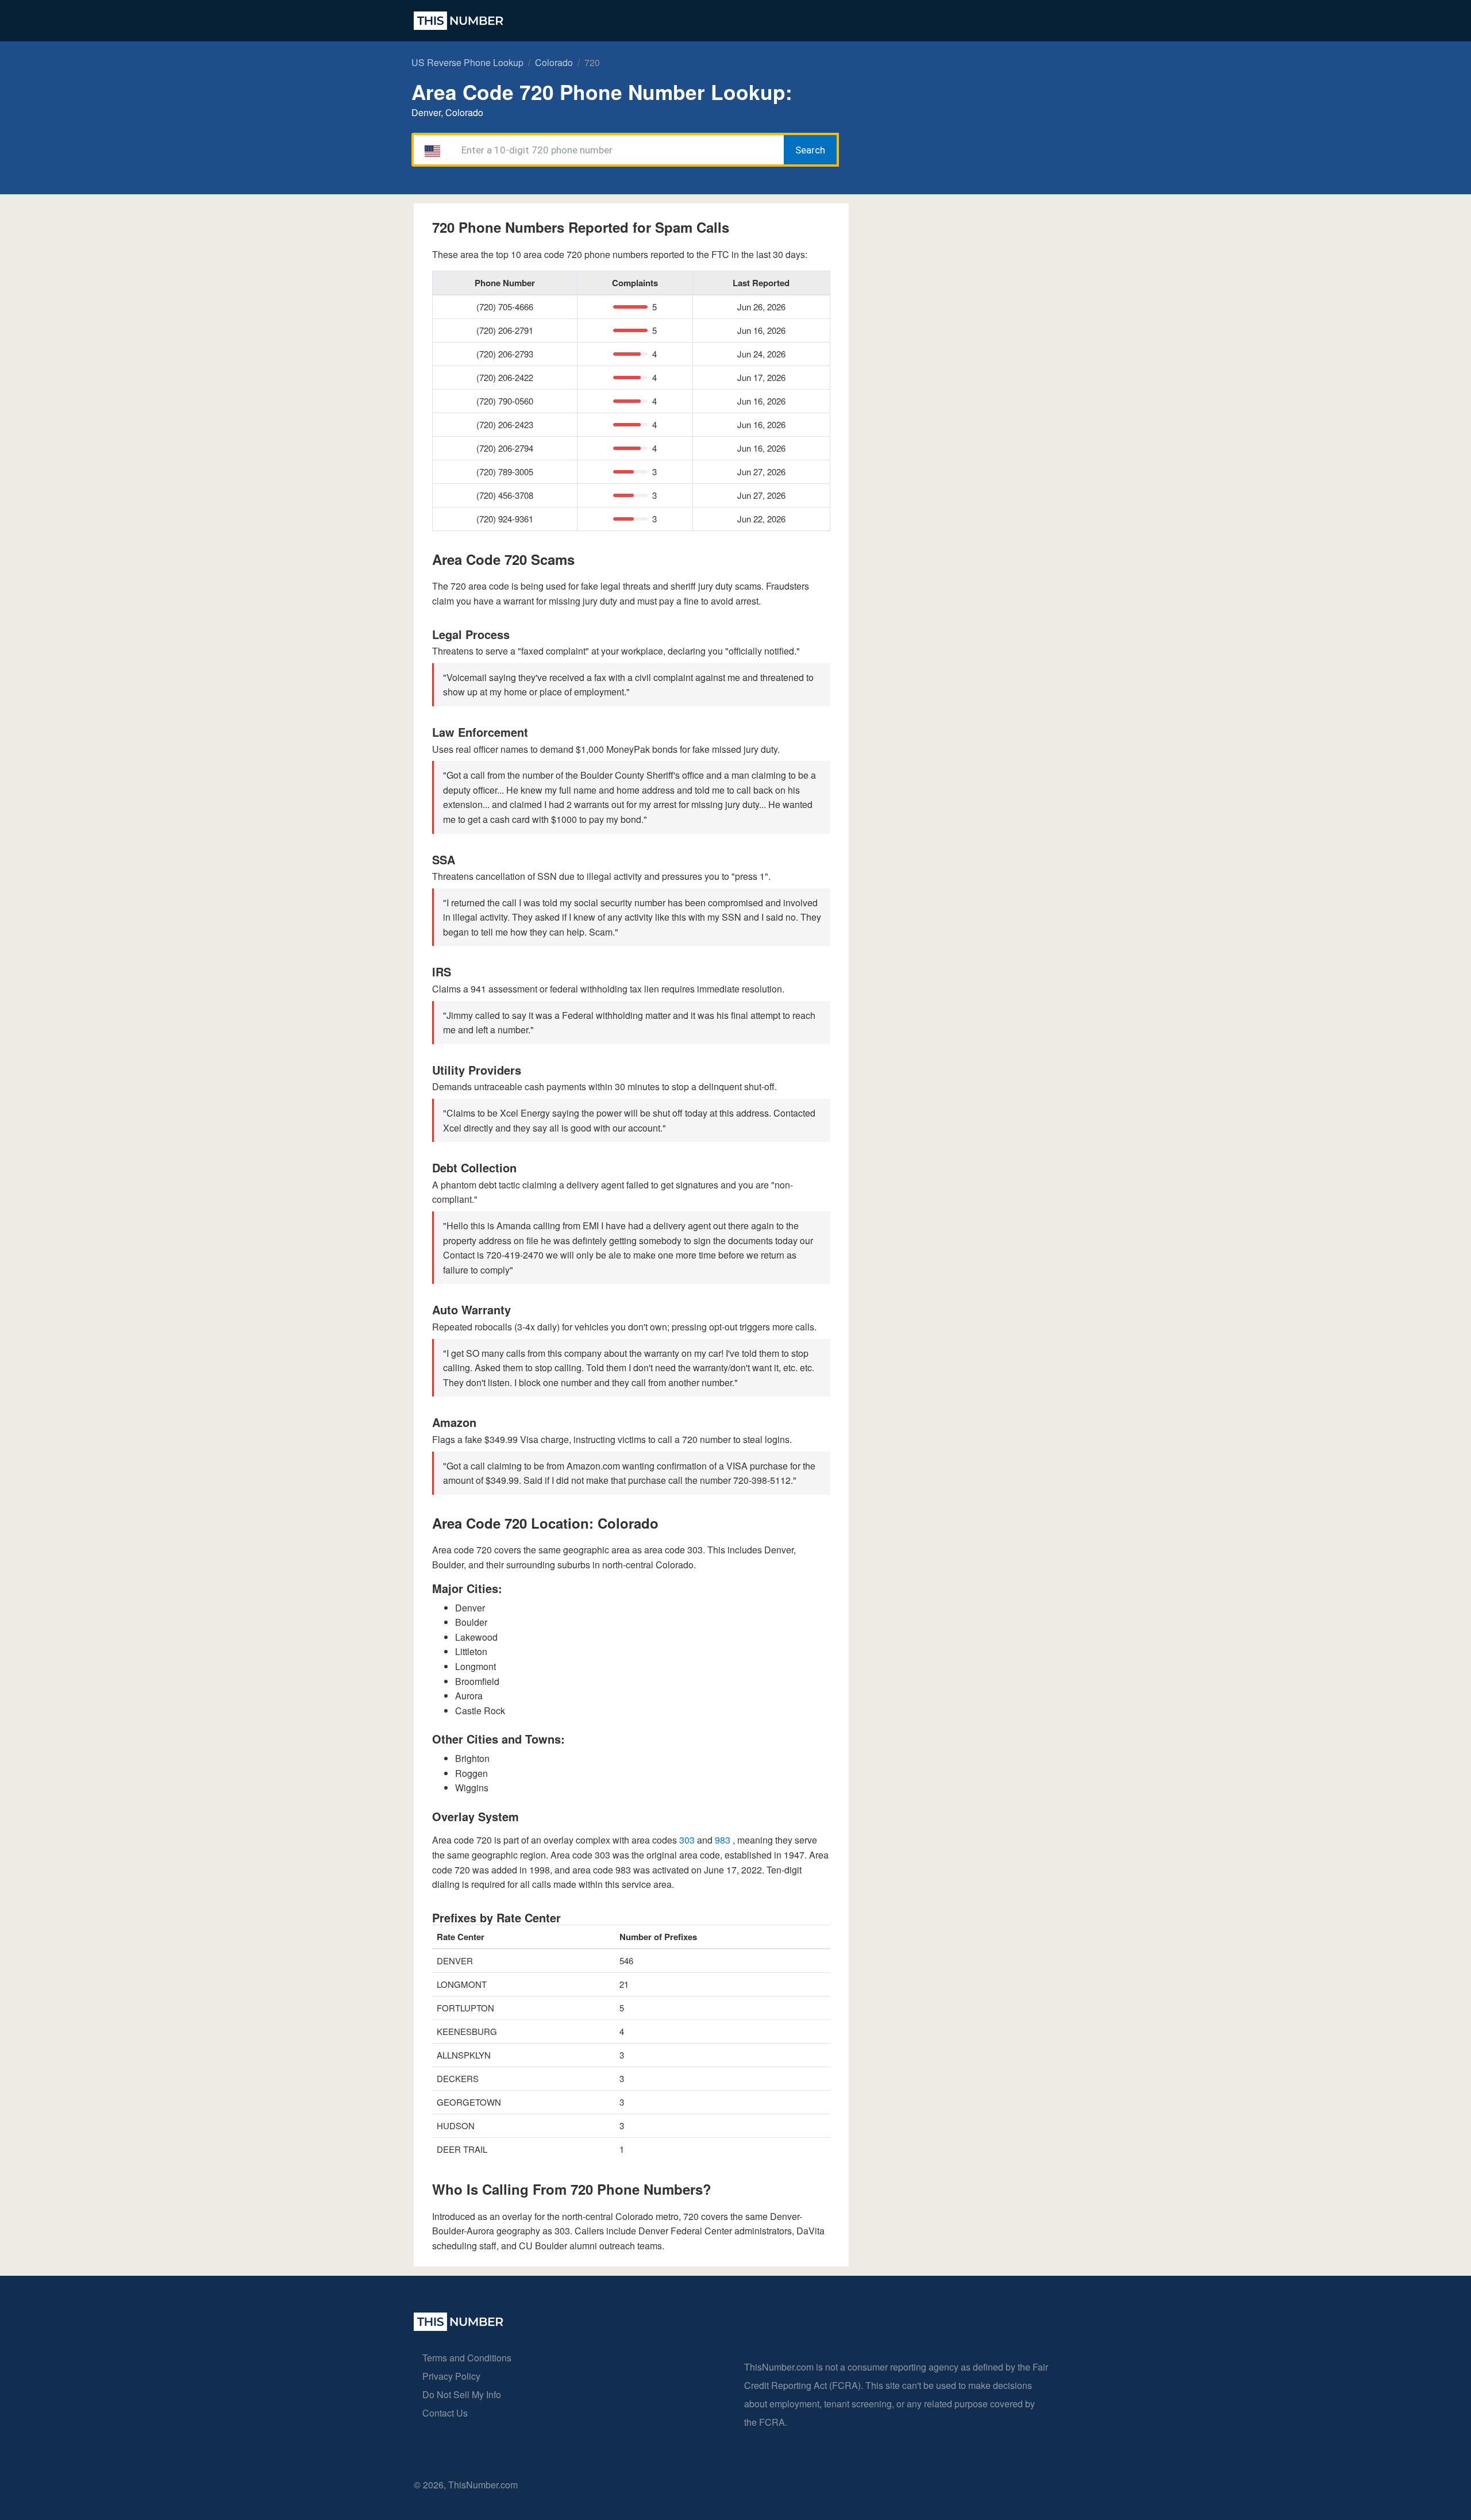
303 (688, 1840)
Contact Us (445, 2413)
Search (810, 150)
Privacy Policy (451, 2376)
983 (724, 1840)
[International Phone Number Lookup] (459, 21)
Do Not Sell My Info (462, 2394)
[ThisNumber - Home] (459, 2327)
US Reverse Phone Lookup (467, 62)
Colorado (554, 62)
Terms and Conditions (467, 2358)
